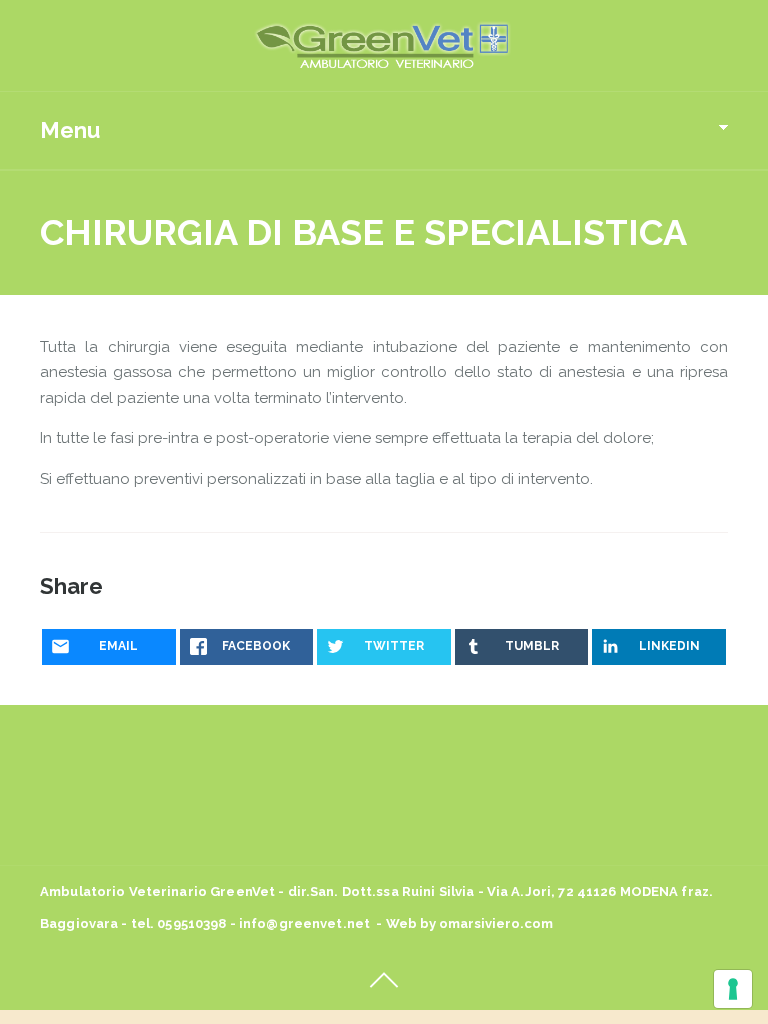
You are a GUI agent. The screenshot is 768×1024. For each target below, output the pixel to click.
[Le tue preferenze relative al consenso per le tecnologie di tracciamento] (733, 989)
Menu (70, 130)
